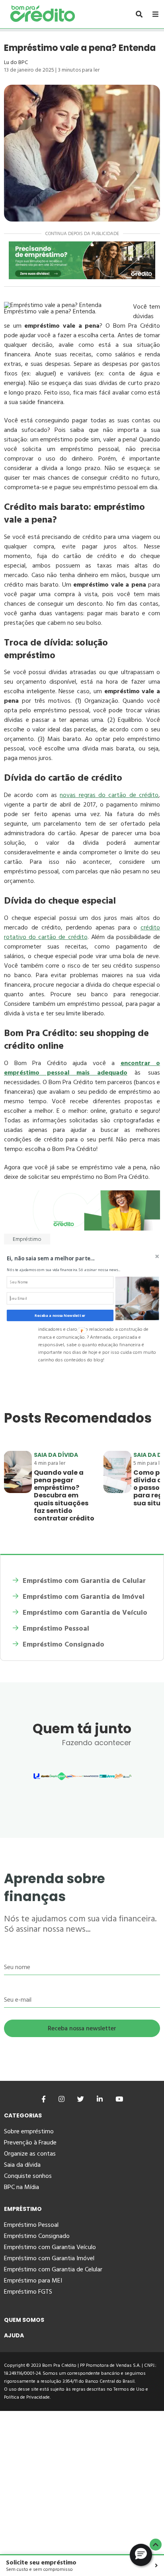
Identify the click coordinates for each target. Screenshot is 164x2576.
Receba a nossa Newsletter (60, 1315)
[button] (66, 1258)
